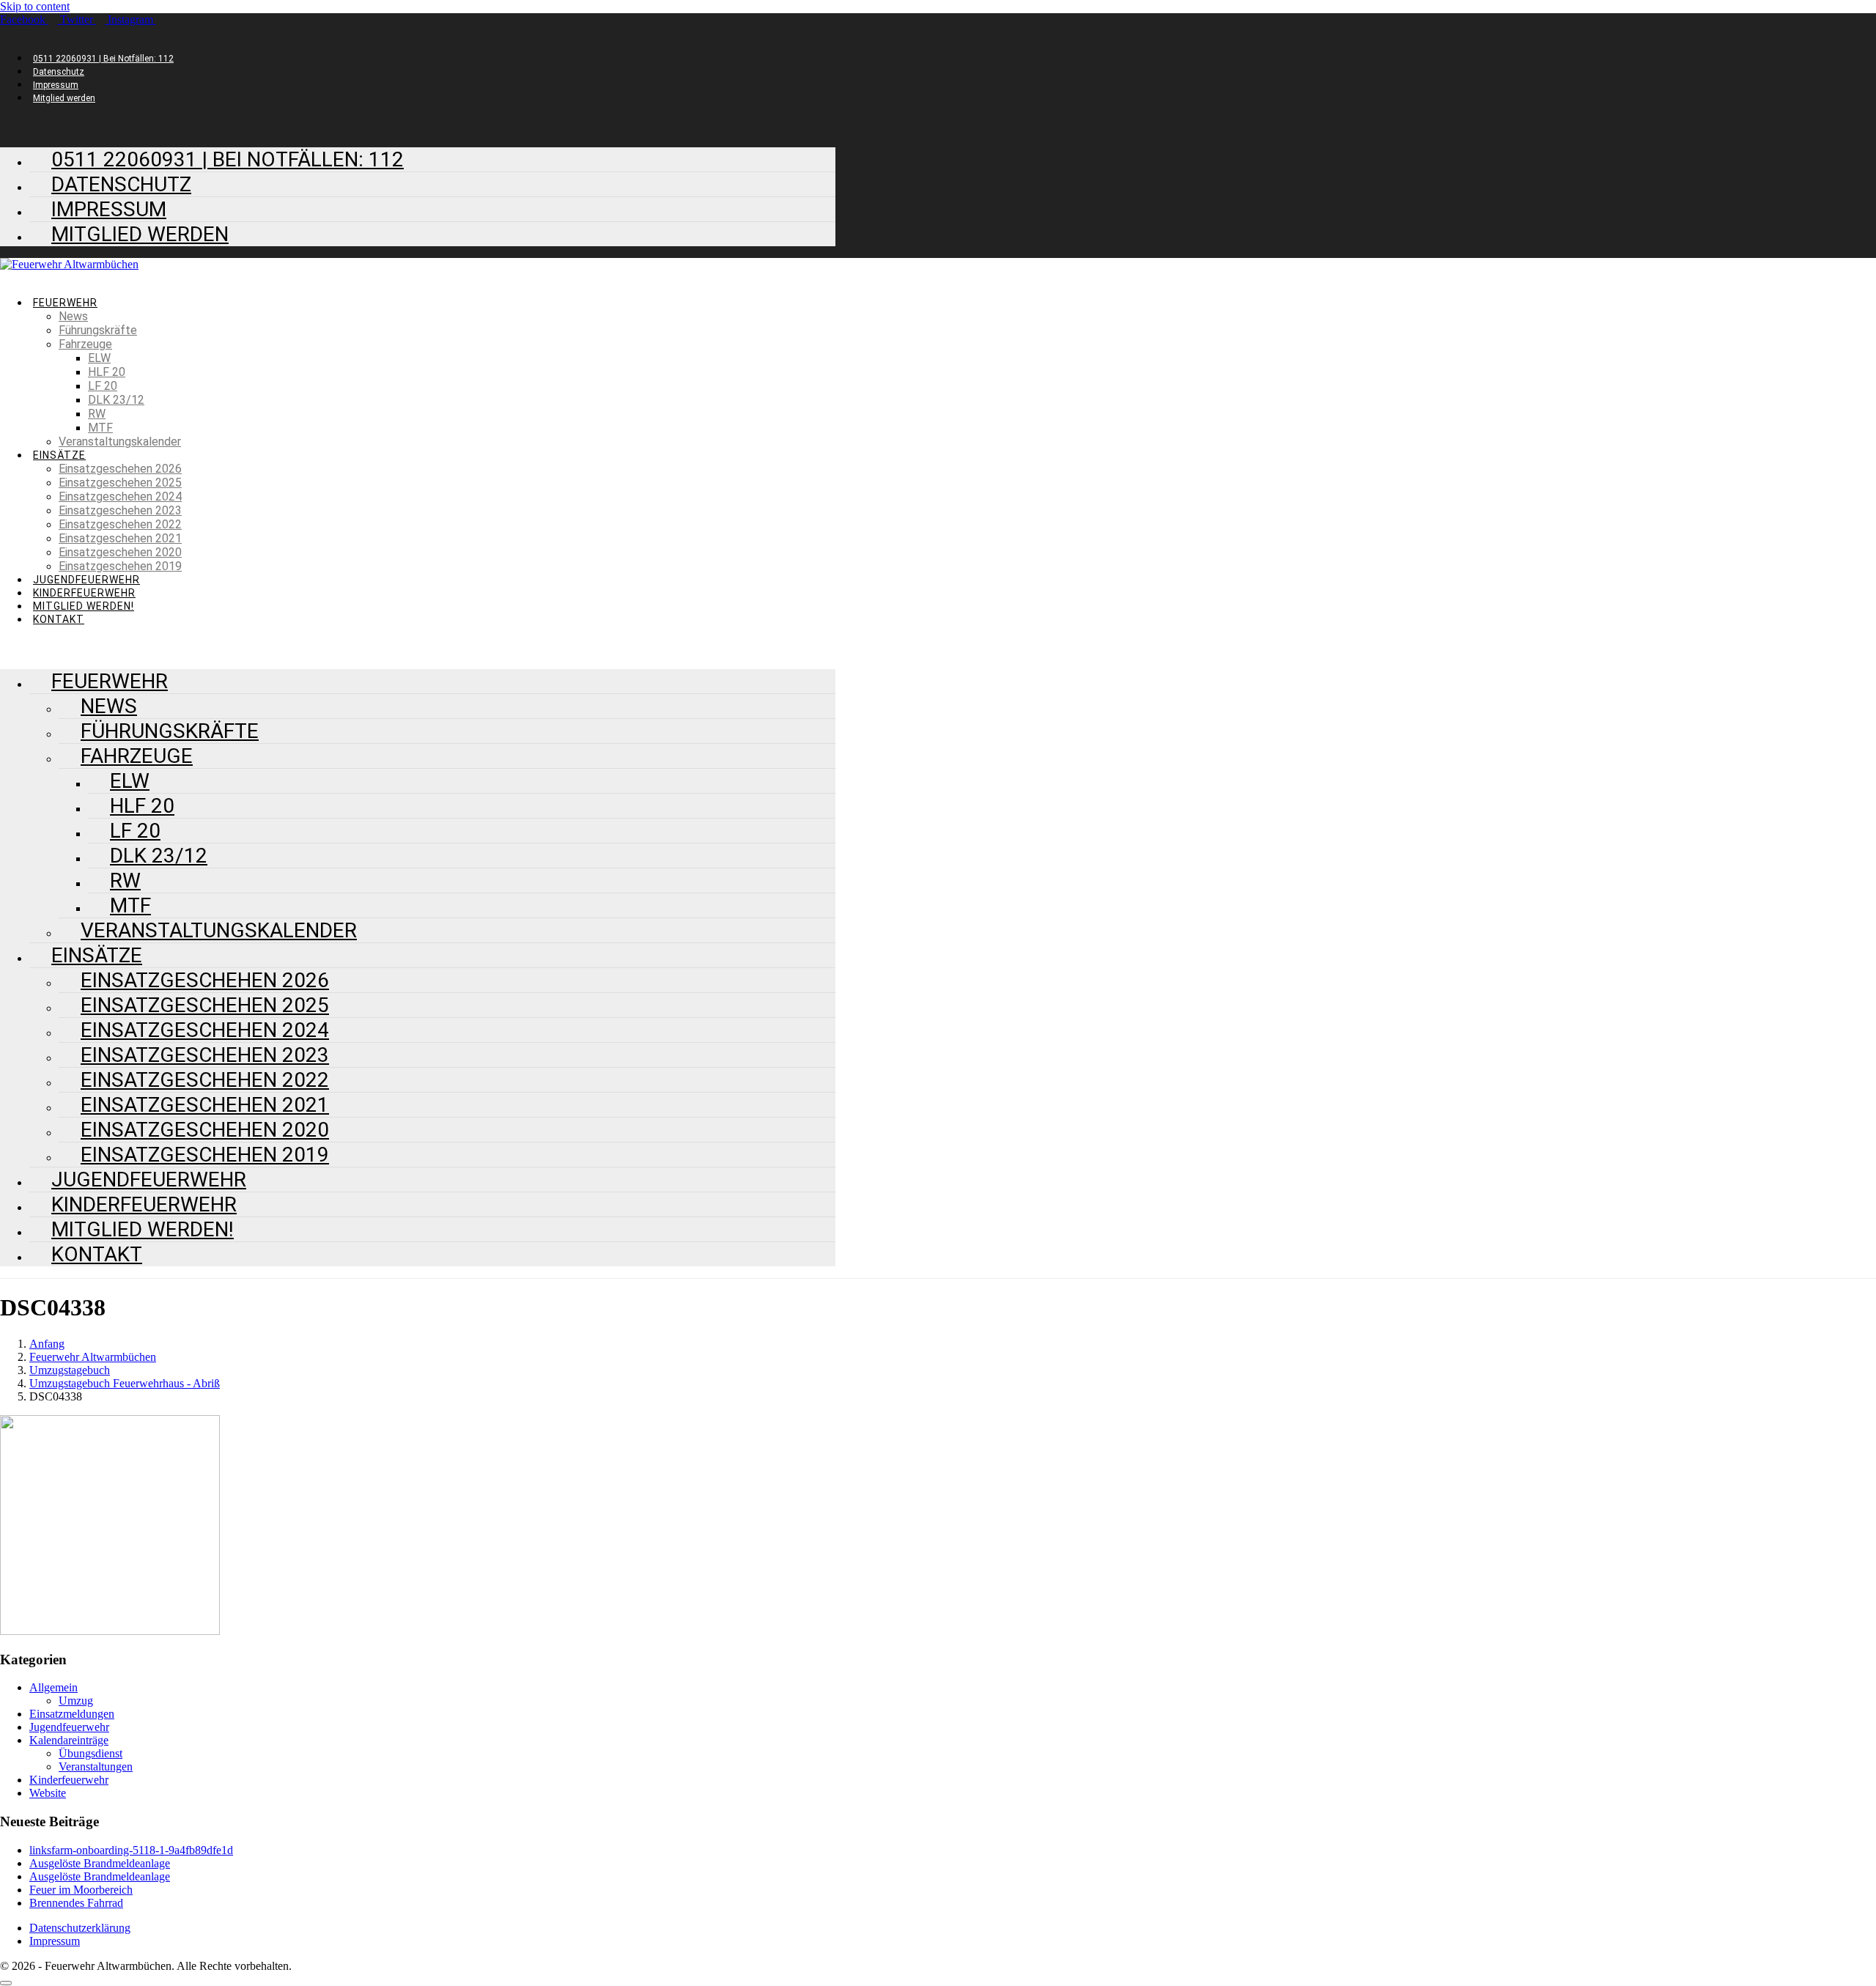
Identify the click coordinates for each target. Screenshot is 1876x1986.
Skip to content (35, 6)
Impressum (56, 85)
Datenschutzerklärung (80, 1928)
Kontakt (59, 619)
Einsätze (59, 455)
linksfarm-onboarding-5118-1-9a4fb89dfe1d (131, 1850)
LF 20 (103, 386)
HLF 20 (107, 372)
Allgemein (53, 1687)
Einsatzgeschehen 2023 (120, 510)
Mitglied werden (64, 98)
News (73, 316)
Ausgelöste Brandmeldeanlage (100, 1863)
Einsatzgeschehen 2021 (120, 538)
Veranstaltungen (96, 1767)
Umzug (76, 1701)
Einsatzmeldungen (72, 1714)
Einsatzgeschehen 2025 (120, 483)
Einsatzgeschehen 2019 (120, 566)
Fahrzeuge (85, 344)
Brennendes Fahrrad (76, 1903)
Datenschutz (59, 72)
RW (97, 414)
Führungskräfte (98, 330)
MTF (100, 428)
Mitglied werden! (84, 606)
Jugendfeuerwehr (86, 580)
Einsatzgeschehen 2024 (120, 496)
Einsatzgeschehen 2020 (120, 552)
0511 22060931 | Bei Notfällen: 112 (103, 59)
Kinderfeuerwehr (84, 593)
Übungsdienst (91, 1753)
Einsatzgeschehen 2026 (120, 469)
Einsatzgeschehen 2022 (120, 524)
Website (48, 1793)
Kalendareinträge (69, 1740)
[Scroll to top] (6, 1983)
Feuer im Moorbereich (81, 1890)
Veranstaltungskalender (120, 442)
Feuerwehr (65, 303)
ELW (99, 358)
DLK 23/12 (116, 400)
